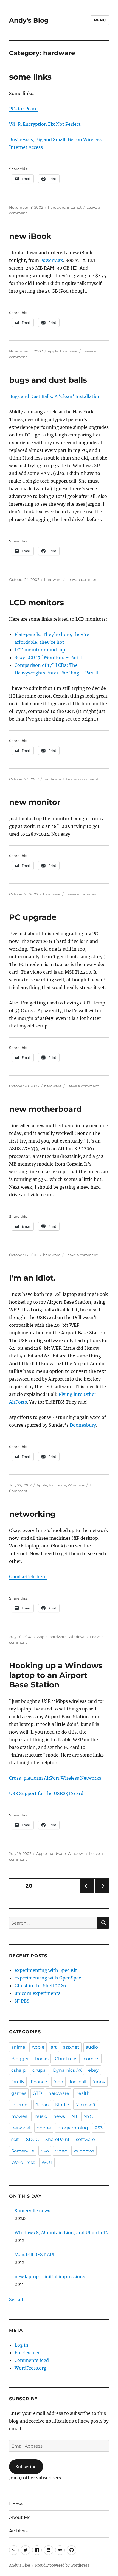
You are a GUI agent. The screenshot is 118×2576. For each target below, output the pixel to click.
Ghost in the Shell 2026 (40, 1986)
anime (18, 2047)
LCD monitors (36, 603)
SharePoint (57, 2139)
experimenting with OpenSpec (48, 1978)
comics (92, 2059)
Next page (102, 1893)
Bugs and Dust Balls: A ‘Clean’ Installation (55, 396)
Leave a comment (83, 579)
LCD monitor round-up (40, 650)
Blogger (20, 2059)
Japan (42, 2105)
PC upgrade (33, 917)
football (78, 2082)
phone (44, 2128)
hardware (57, 207)
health (83, 2093)
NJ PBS (22, 2001)
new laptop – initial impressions (50, 2277)
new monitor (35, 802)
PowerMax (52, 260)
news (59, 2116)
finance (39, 2082)
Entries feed (28, 2353)
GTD (37, 2093)
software (85, 2139)
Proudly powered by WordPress (62, 2565)
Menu (100, 20)
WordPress (23, 2162)
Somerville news (32, 2211)
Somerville (23, 2151)
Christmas (66, 2059)
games (19, 2093)
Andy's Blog (29, 20)
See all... (18, 2300)
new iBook (30, 236)
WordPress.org (30, 2368)
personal (21, 2128)
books (42, 2059)
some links (30, 77)
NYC (88, 2116)
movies (19, 2116)
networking (32, 1514)
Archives (18, 2531)
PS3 (99, 2128)
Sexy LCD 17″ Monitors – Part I (48, 657)
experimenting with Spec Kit (46, 1970)
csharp (19, 2070)
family (18, 2082)
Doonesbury (83, 1425)
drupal (40, 2070)
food (58, 2082)
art (54, 2047)
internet (74, 207)
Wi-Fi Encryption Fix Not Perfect (45, 124)
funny (99, 2082)
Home (16, 2504)
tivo (45, 2151)
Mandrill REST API (34, 2255)
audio (92, 2047)
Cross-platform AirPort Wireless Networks (55, 1778)
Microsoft (86, 2105)
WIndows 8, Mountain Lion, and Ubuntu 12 (61, 2233)
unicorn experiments (37, 1993)
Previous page (87, 1893)
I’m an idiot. (32, 1278)
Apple (53, 351)
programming (73, 2128)
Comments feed (32, 2360)
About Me (20, 2517)
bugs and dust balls (48, 380)
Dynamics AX (67, 2070)
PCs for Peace (23, 109)
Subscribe (26, 2467)
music (40, 2116)
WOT (47, 2162)
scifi (16, 2139)
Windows (76, 1485)
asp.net (71, 2047)
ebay (93, 2070)
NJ (74, 2116)
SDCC (33, 2139)
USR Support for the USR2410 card (46, 1793)
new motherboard (45, 1109)
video (61, 2151)
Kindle (62, 2105)
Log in (21, 2345)
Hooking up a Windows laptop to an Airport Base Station (56, 1675)
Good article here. (28, 1577)
